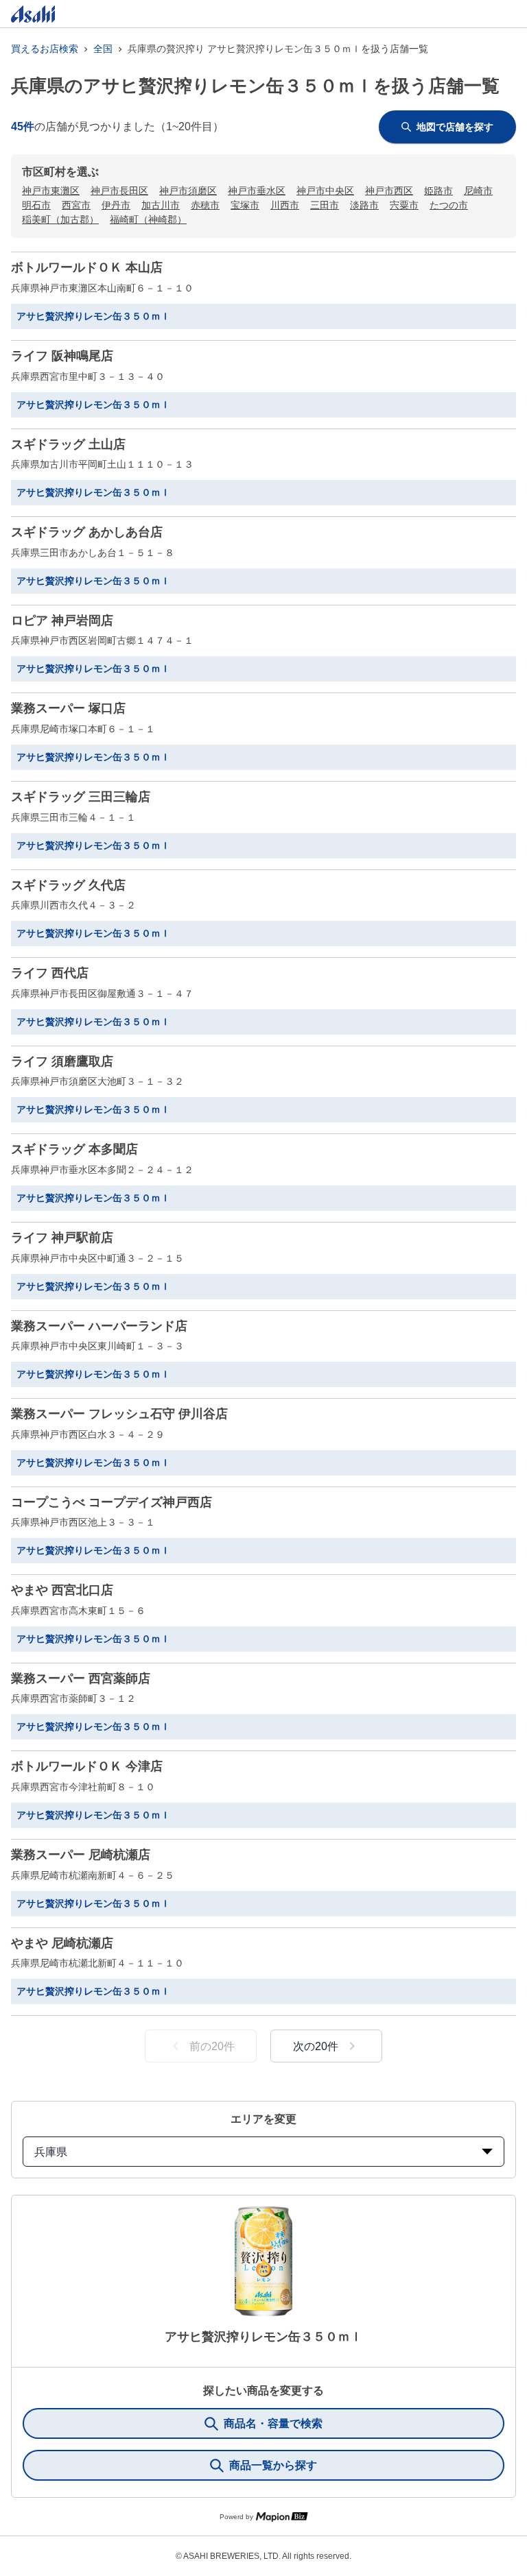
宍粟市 (404, 205)
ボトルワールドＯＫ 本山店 (87, 267)
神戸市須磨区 (188, 191)
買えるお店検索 (45, 49)
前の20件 (212, 2046)
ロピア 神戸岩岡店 (62, 621)
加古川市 (161, 205)
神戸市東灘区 (51, 191)
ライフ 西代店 (50, 973)
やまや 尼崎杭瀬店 (62, 1943)
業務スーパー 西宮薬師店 (81, 1678)
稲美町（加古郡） (60, 219)
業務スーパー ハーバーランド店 (99, 1326)
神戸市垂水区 (257, 191)
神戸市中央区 (325, 191)
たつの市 (449, 205)
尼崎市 (478, 191)
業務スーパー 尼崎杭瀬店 (81, 1855)
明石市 (36, 205)
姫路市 (438, 191)
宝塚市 (245, 205)
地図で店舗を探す (455, 127)
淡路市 (364, 205)
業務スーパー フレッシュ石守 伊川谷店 (119, 1414)
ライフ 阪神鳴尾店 (62, 356)
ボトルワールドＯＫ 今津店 (87, 1766)
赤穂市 (205, 205)
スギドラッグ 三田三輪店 (81, 797)
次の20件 (316, 2046)
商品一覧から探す (273, 2465)
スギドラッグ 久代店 (68, 885)
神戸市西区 (389, 191)
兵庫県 (51, 2152)
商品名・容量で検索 (273, 2423)
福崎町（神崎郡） (148, 219)
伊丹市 (116, 205)
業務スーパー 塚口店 (68, 708)
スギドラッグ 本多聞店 (74, 1149)
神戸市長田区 (119, 191)
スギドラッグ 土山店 (68, 444)
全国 (103, 49)
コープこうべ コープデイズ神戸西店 (112, 1502)
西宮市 (76, 205)
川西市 (285, 205)
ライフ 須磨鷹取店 (62, 1061)
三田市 (325, 205)
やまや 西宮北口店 (62, 1590)
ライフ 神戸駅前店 (62, 1238)
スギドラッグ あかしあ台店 (87, 532)
